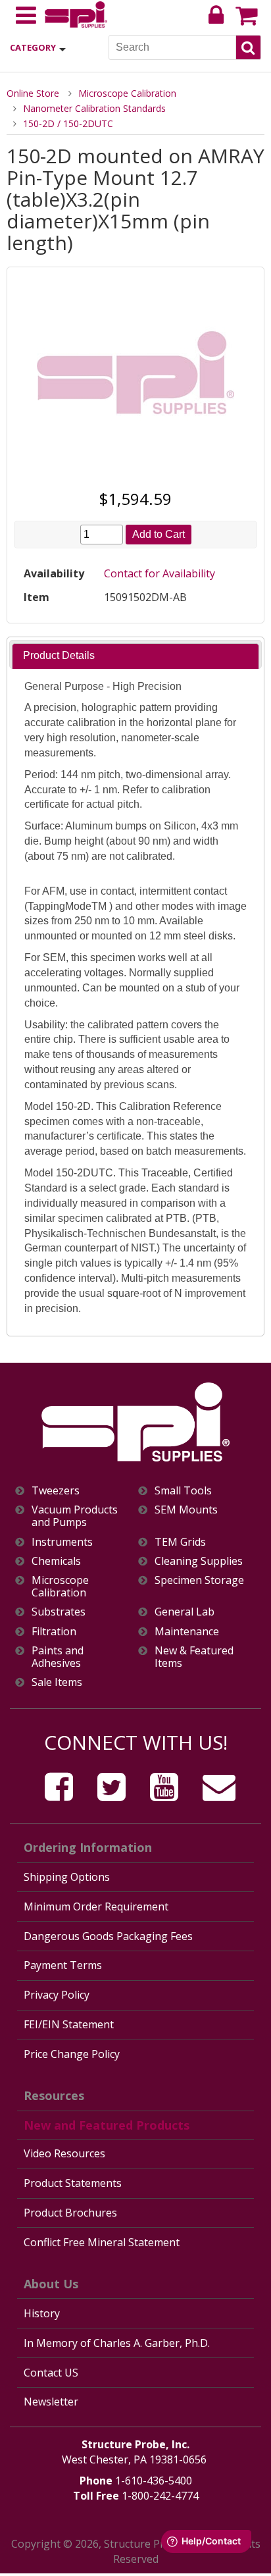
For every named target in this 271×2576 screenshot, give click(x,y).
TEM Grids (180, 1542)
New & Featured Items (194, 1657)
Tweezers (56, 1491)
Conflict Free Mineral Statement (102, 2242)
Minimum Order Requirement (96, 1906)
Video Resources (64, 2153)
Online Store (33, 93)
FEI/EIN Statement (69, 2024)
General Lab (185, 1612)
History (42, 2313)
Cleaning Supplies (199, 1561)
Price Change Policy (72, 2054)
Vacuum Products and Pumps (75, 1516)
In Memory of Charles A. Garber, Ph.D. (117, 2343)
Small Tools (183, 1491)
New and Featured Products (107, 2125)
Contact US (51, 2373)
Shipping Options (67, 1877)
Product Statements (73, 2183)
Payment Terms (63, 1965)
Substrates (59, 1612)
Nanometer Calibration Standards (94, 108)
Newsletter (51, 2402)
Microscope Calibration (127, 93)
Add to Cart (159, 534)
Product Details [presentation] (59, 655)
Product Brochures (70, 2213)
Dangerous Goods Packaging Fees (108, 1936)
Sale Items (57, 1682)
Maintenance (187, 1632)
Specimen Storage (199, 1580)
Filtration (54, 1632)
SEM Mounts (186, 1510)
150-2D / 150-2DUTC (68, 123)
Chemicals (56, 1561)
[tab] (135, 656)
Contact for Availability (160, 573)
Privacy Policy (57, 1995)
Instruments (62, 1542)
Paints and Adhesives (58, 1657)
